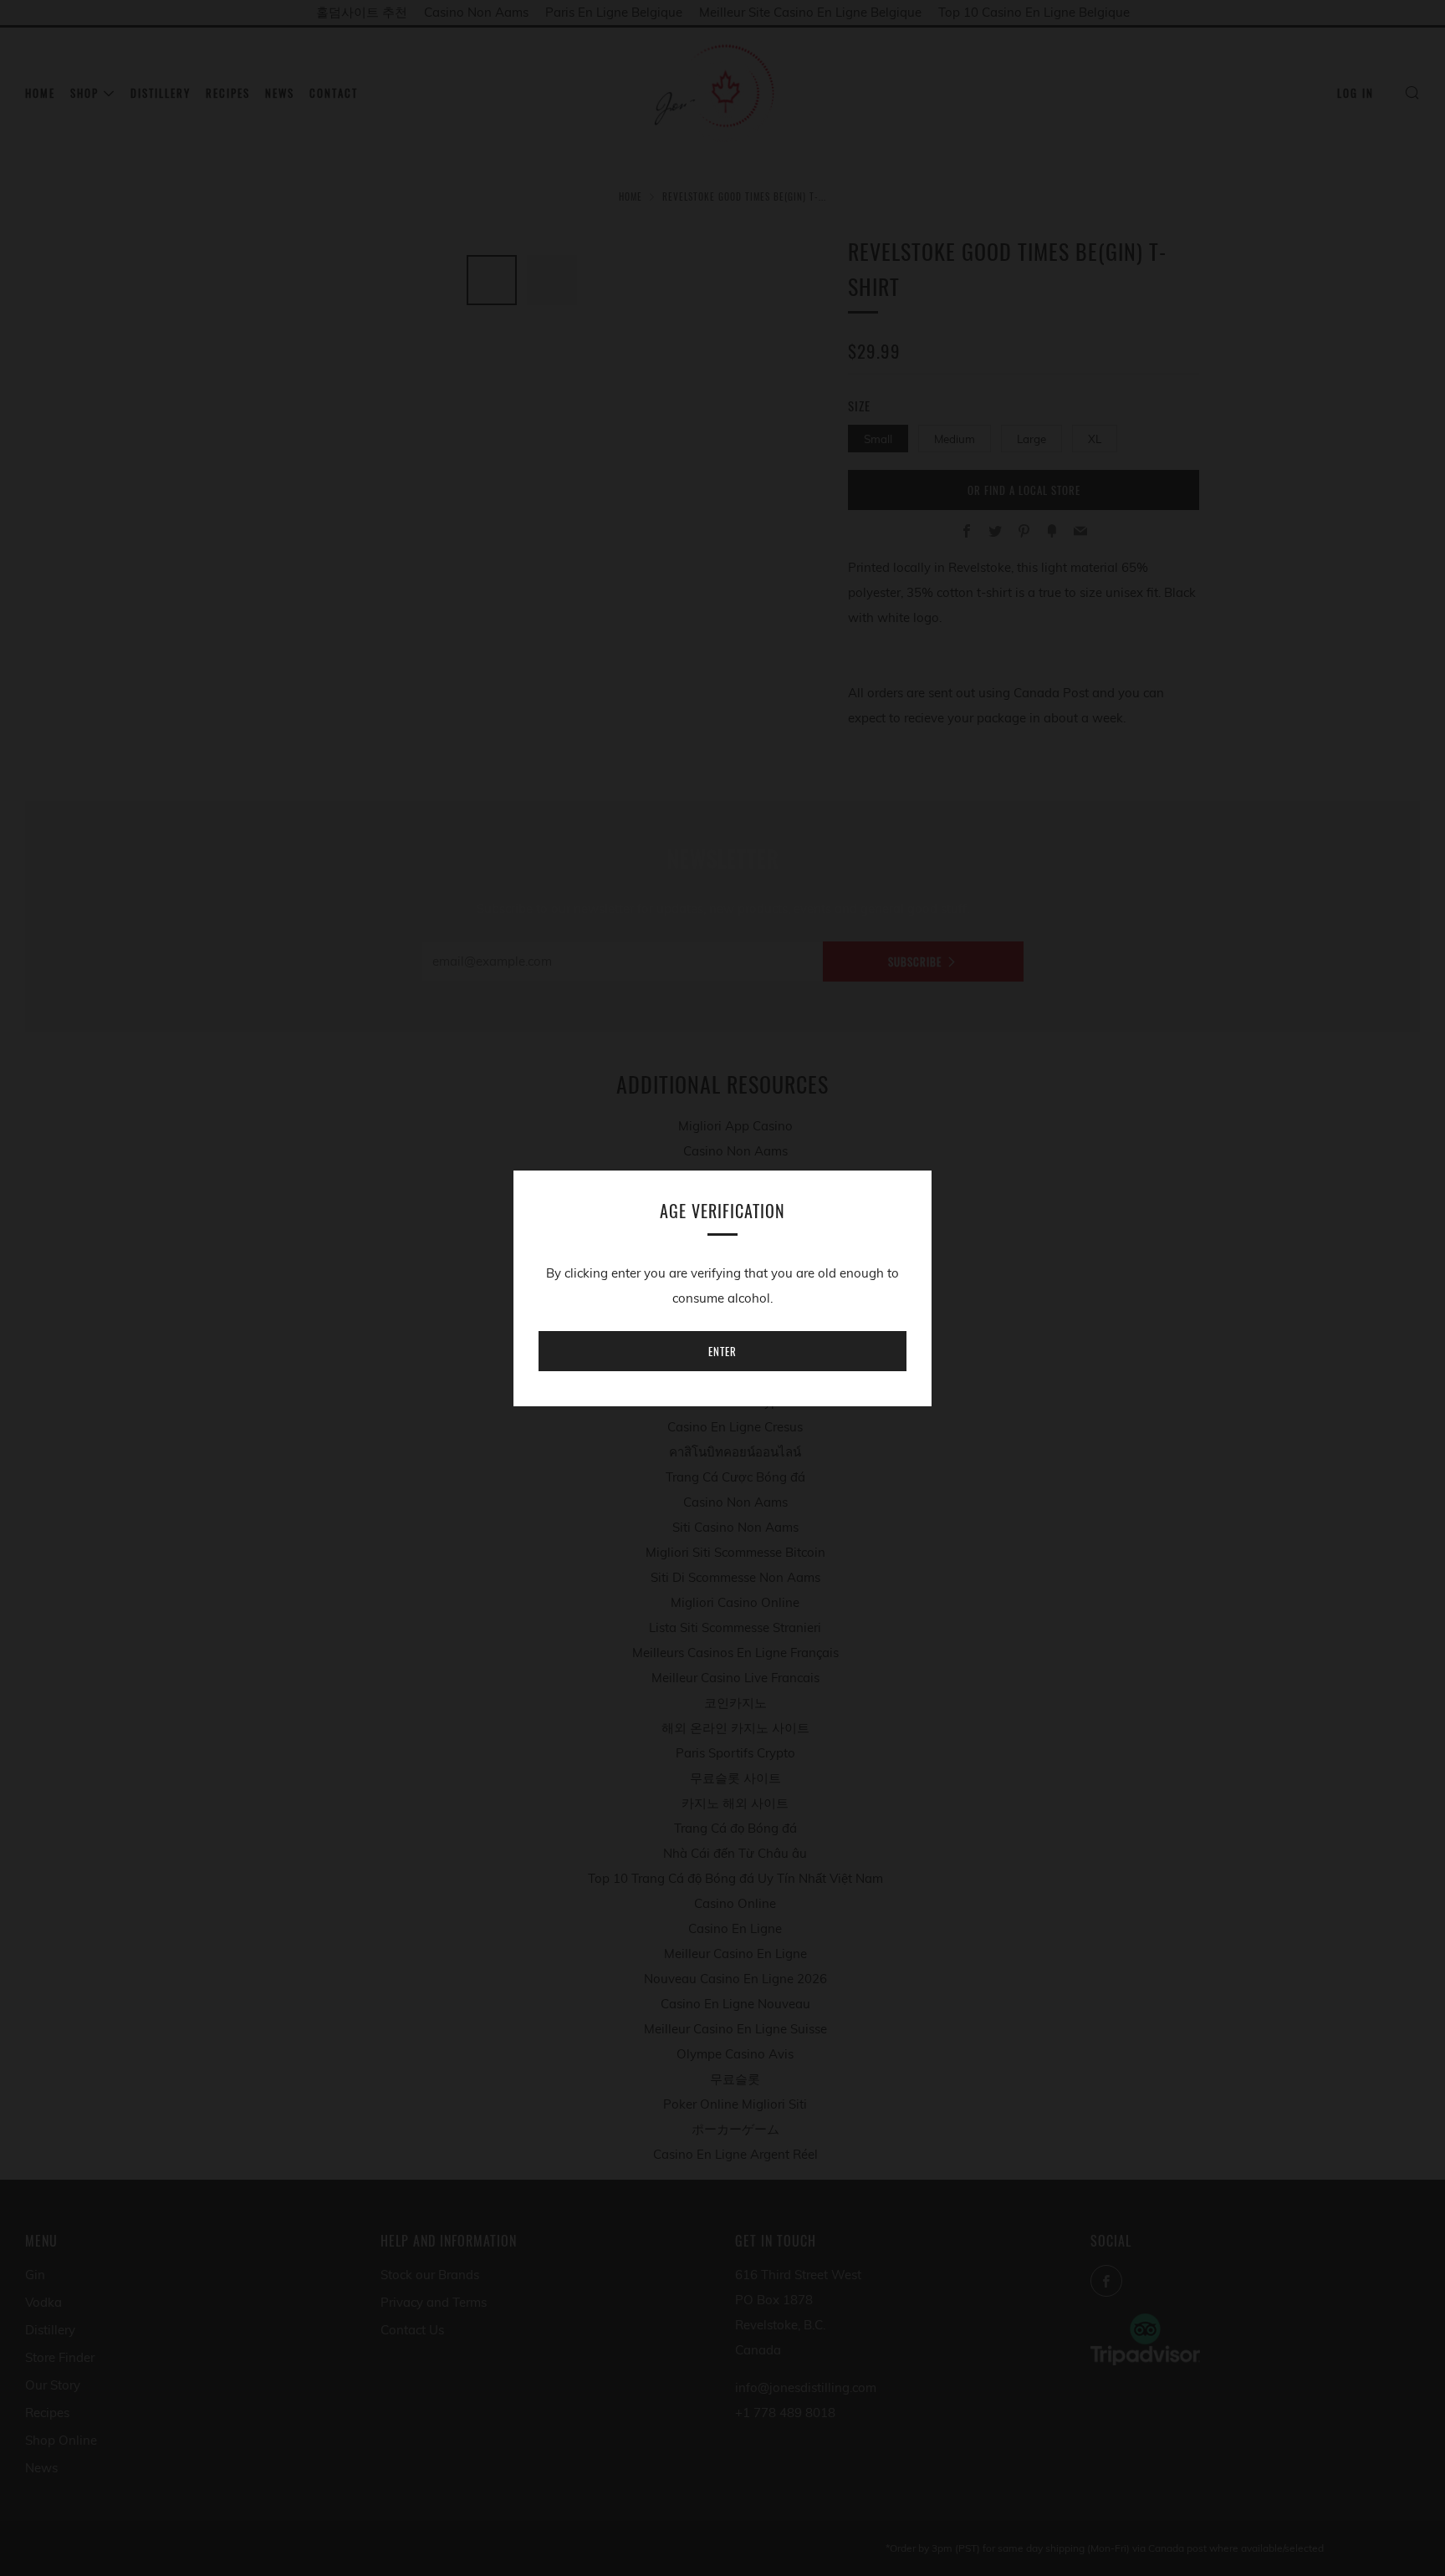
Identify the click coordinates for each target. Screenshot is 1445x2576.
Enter (722, 1351)
